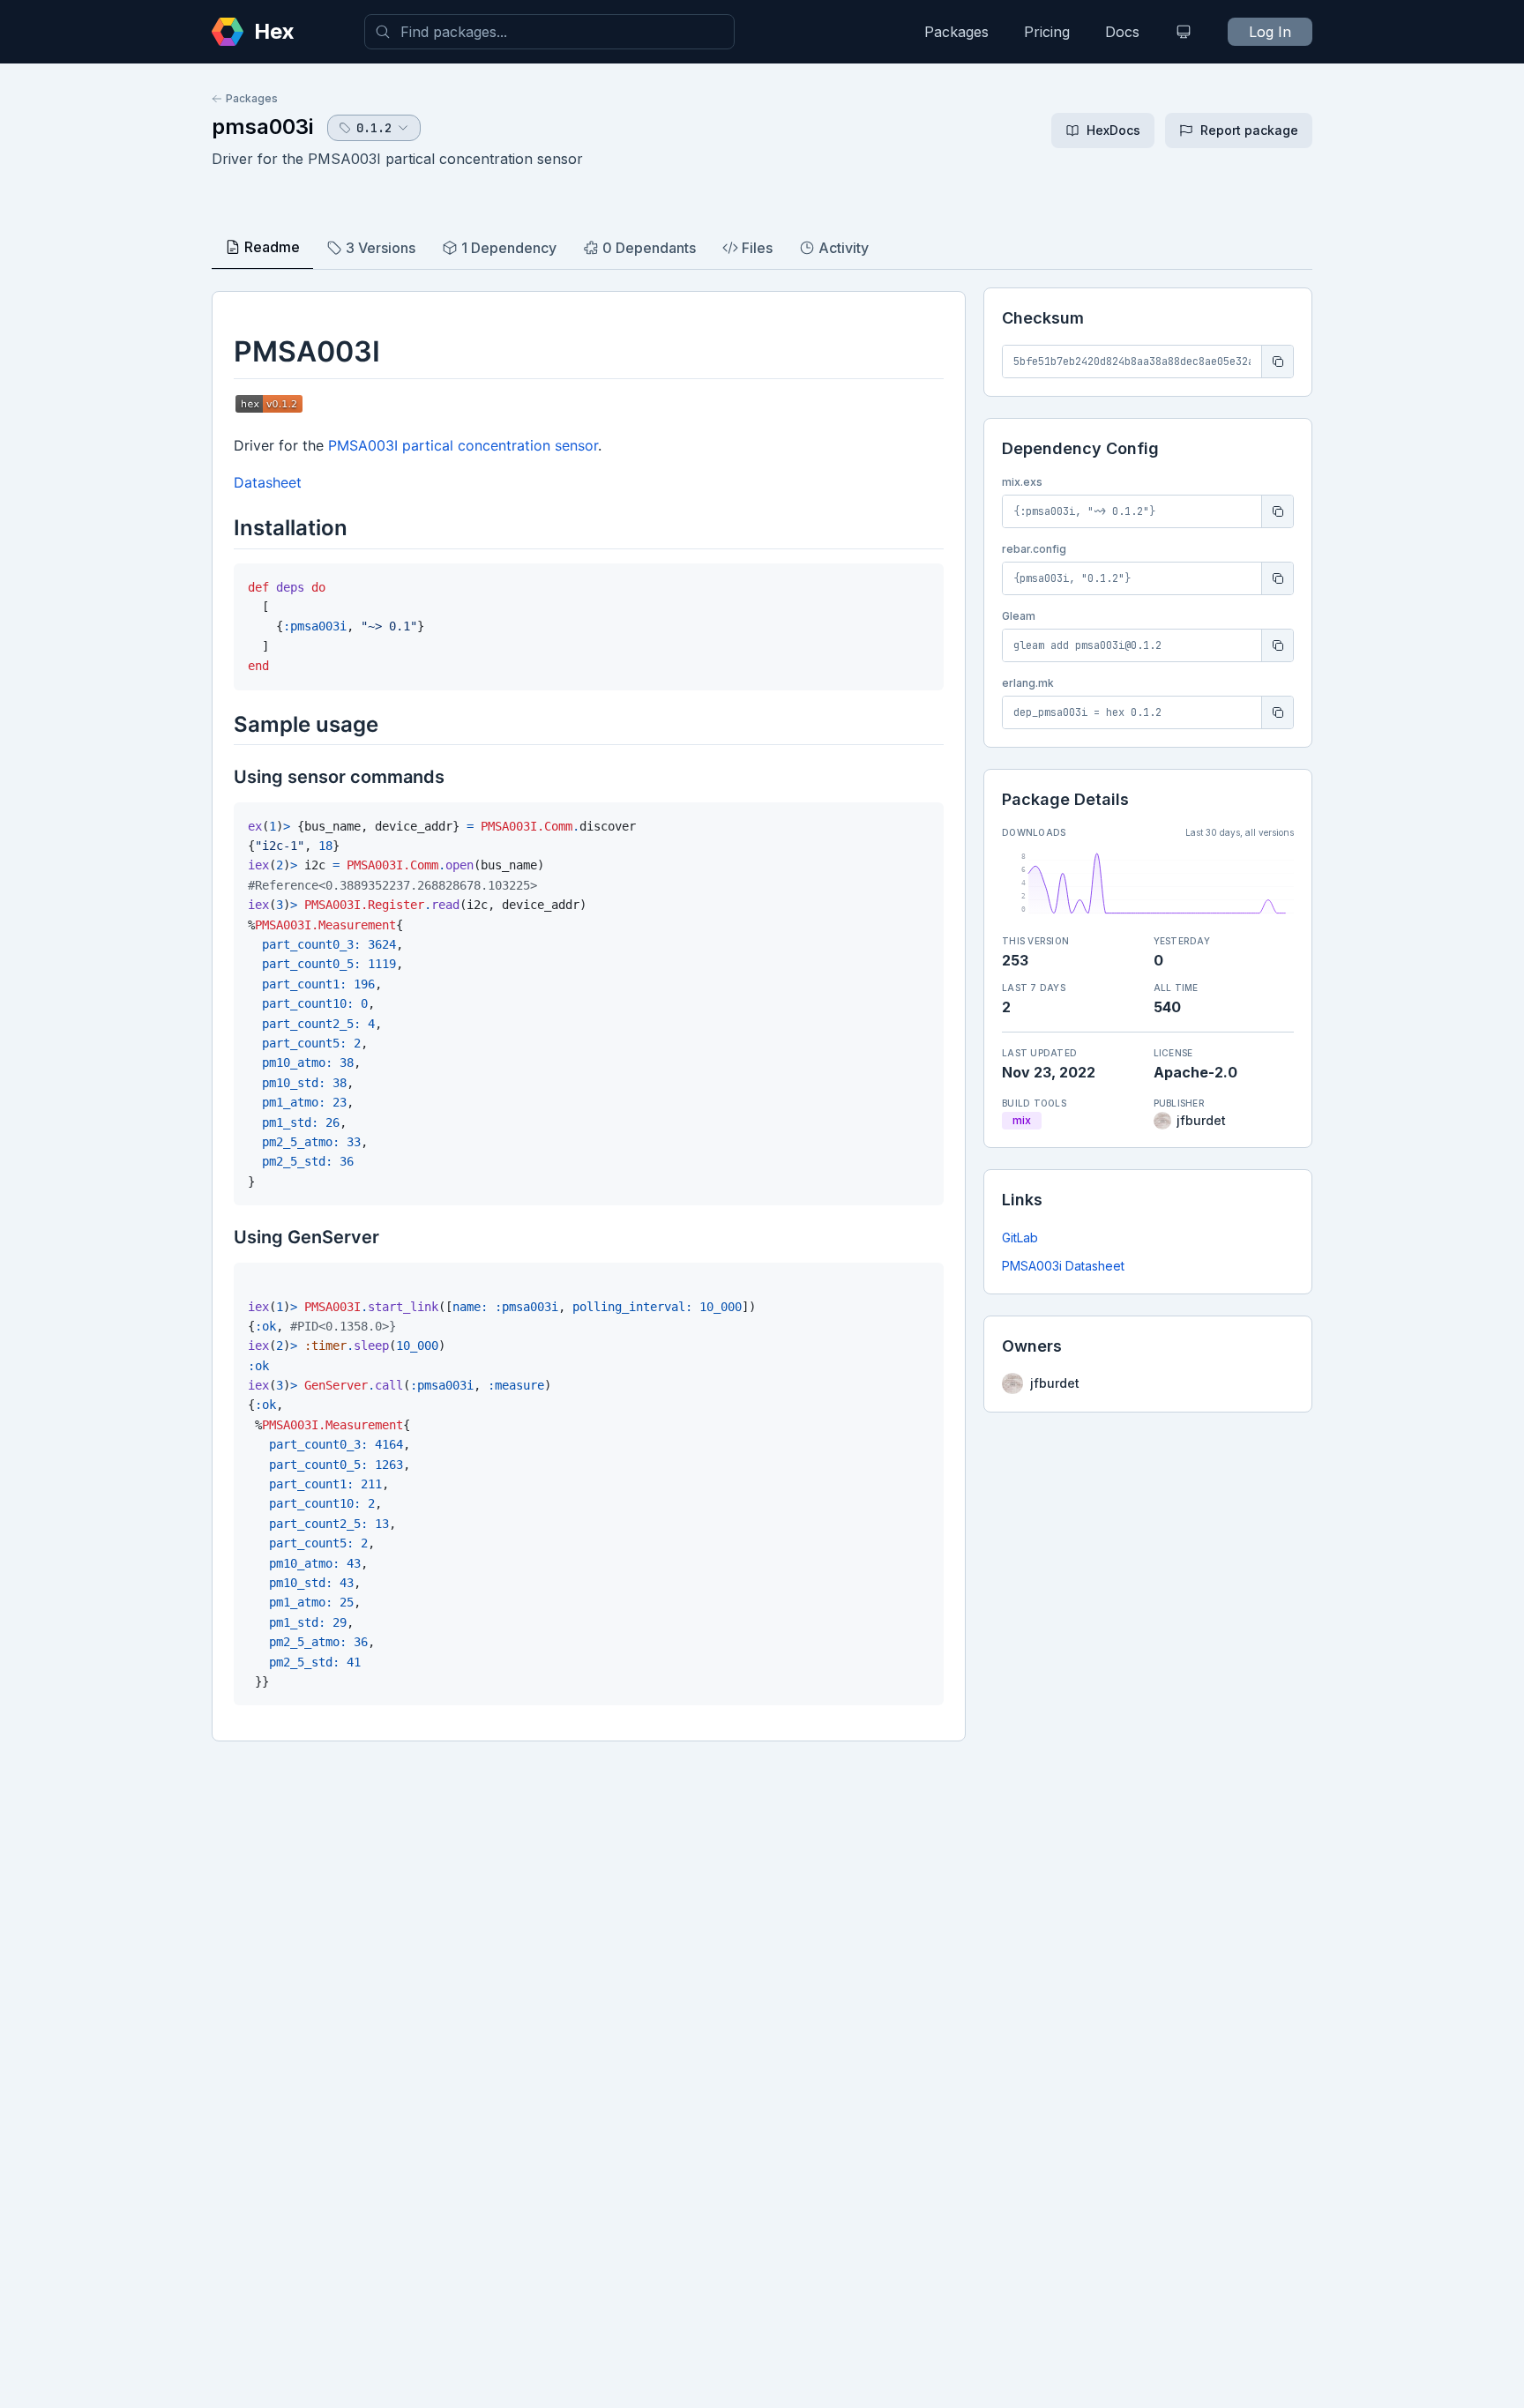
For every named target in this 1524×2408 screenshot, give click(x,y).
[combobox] (549, 32)
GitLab (1020, 1238)
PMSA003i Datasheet (1063, 1266)
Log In (1270, 32)
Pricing (1047, 32)
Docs (1122, 32)
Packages (956, 32)
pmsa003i (262, 127)
